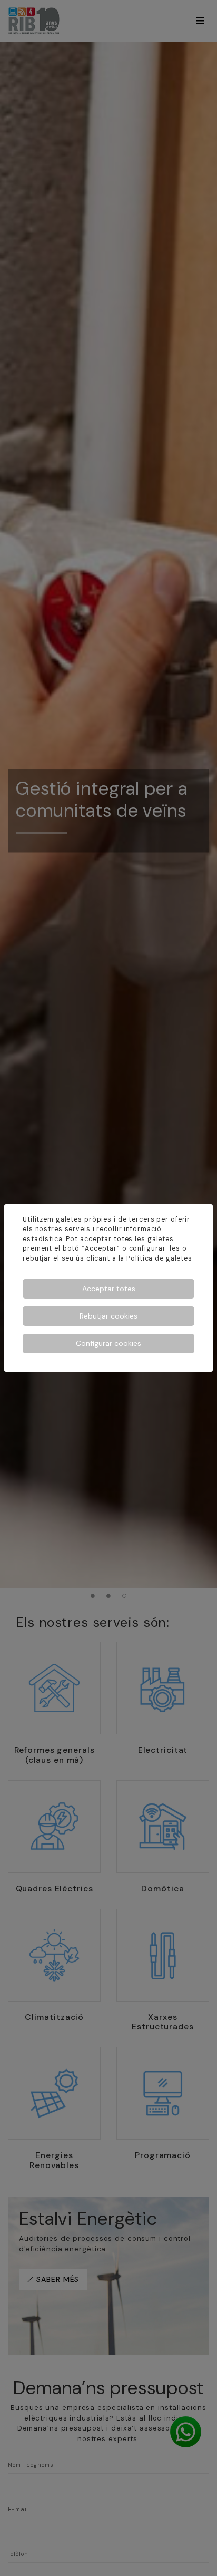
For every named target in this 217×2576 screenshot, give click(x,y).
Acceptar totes (109, 1289)
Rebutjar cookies (108, 1316)
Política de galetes (159, 1258)
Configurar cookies (108, 1343)
